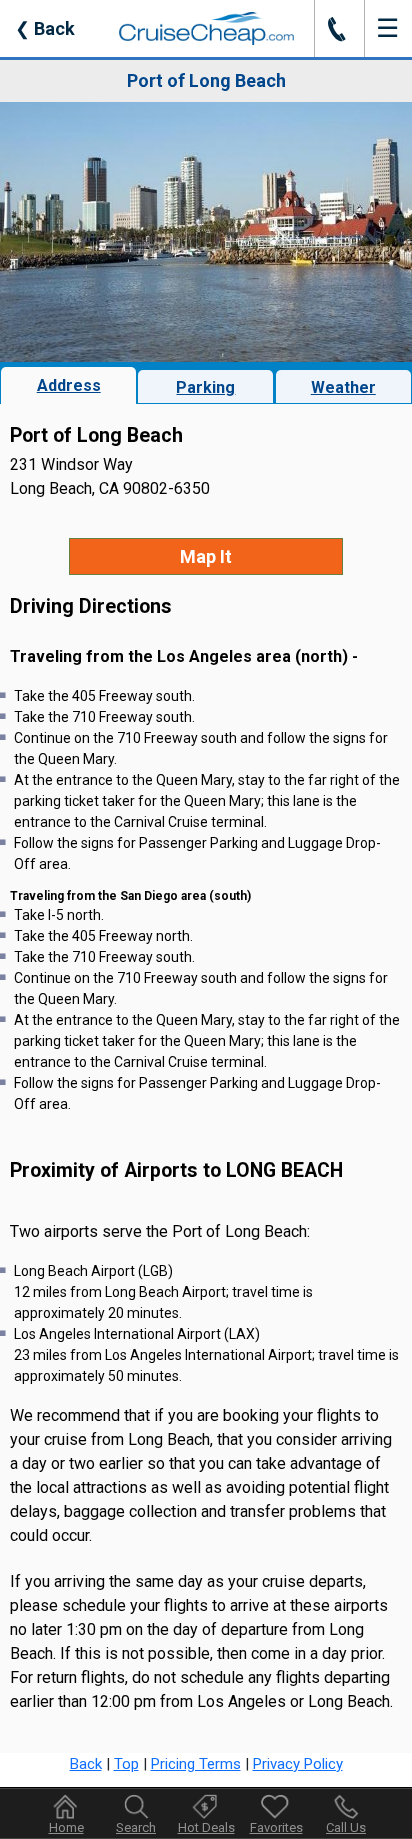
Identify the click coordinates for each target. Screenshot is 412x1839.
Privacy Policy (298, 1764)
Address (69, 385)
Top (126, 1764)
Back (45, 28)
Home (66, 1827)
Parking (205, 387)
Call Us (346, 1827)
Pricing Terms (196, 1764)
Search (136, 1827)
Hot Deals (206, 1827)
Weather (343, 387)
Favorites (276, 1827)
